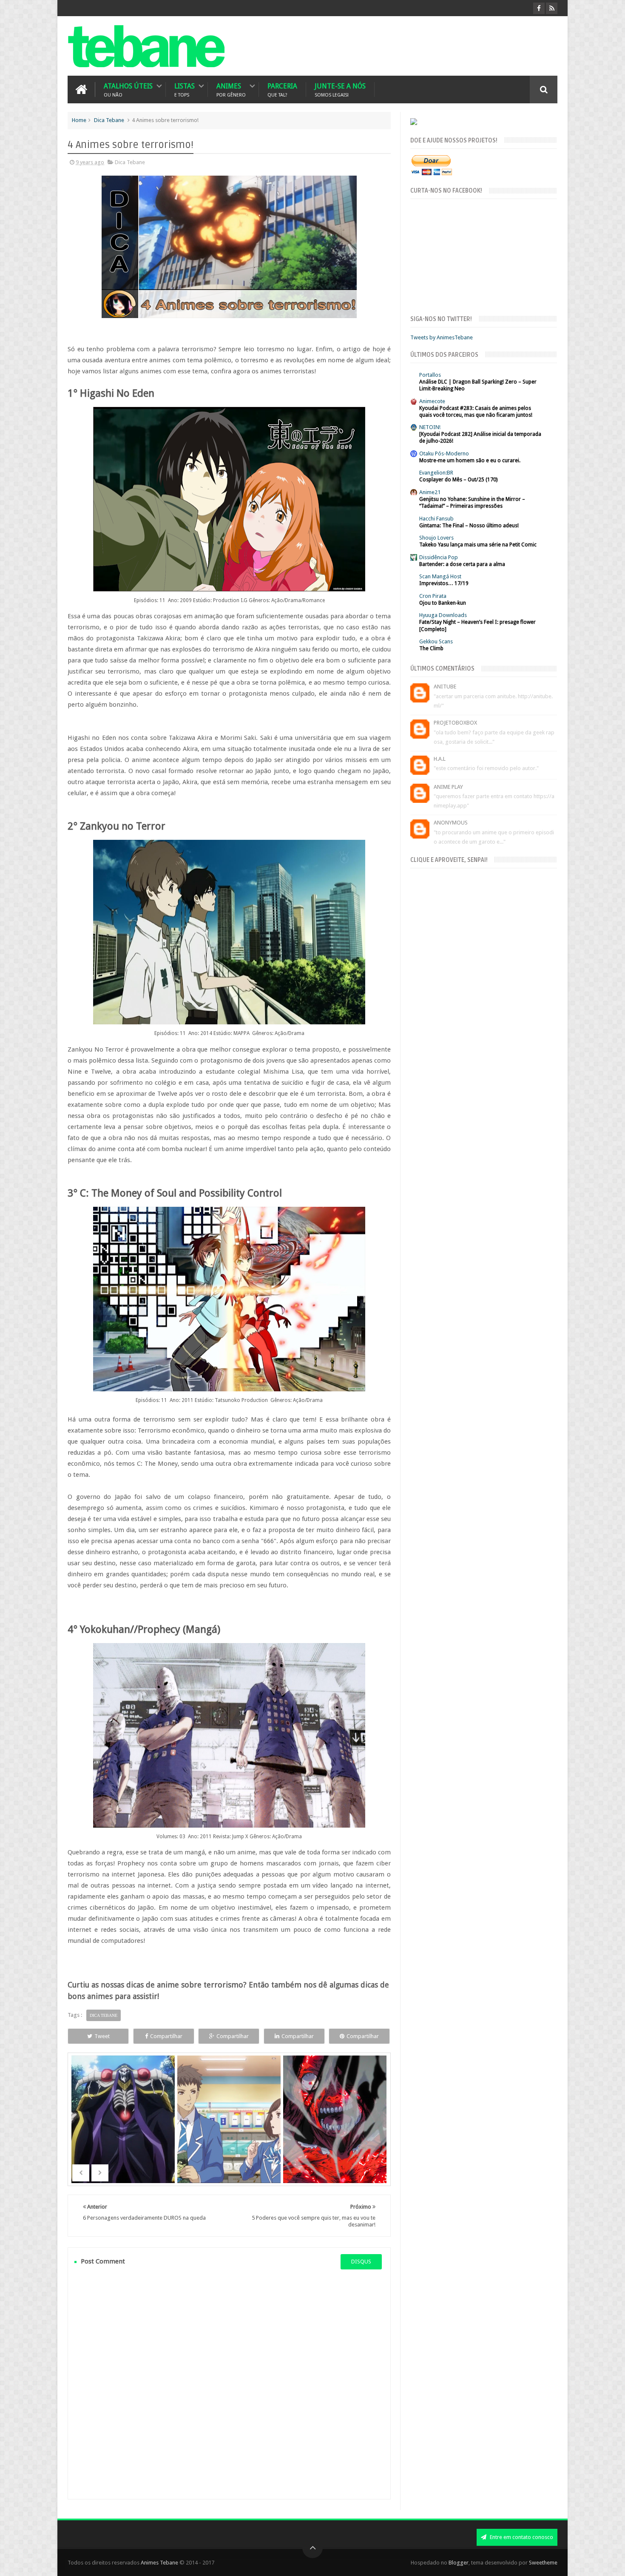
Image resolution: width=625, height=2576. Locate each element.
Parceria (282, 90)
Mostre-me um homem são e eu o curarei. (470, 461)
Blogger (459, 2563)
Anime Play (448, 787)
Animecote (432, 401)
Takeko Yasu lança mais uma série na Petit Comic (478, 545)
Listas (185, 90)
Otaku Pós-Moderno (444, 454)
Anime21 (430, 492)
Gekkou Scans (436, 641)
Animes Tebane (159, 2563)
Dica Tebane (109, 120)
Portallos (430, 375)
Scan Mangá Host (440, 576)
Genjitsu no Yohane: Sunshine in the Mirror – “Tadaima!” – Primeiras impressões (472, 503)
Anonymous (451, 823)
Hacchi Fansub (436, 519)
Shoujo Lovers (436, 538)
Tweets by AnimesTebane (442, 337)
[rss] (552, 8)
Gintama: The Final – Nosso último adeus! (469, 526)
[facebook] (539, 8)
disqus (361, 2262)
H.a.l (440, 759)
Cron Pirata (433, 596)
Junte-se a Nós (340, 90)
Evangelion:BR (436, 473)
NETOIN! (430, 427)
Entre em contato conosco (521, 2537)
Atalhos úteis (128, 90)
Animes (231, 90)
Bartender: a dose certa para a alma (462, 564)
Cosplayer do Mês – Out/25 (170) (458, 480)
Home (79, 120)
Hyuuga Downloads (443, 615)
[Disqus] (229, 2384)
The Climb (431, 648)
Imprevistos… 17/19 (444, 583)
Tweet (102, 2036)
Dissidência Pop (439, 557)
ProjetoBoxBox (455, 723)
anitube (445, 687)
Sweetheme (543, 2563)
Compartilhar (166, 2036)
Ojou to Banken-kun (443, 603)
